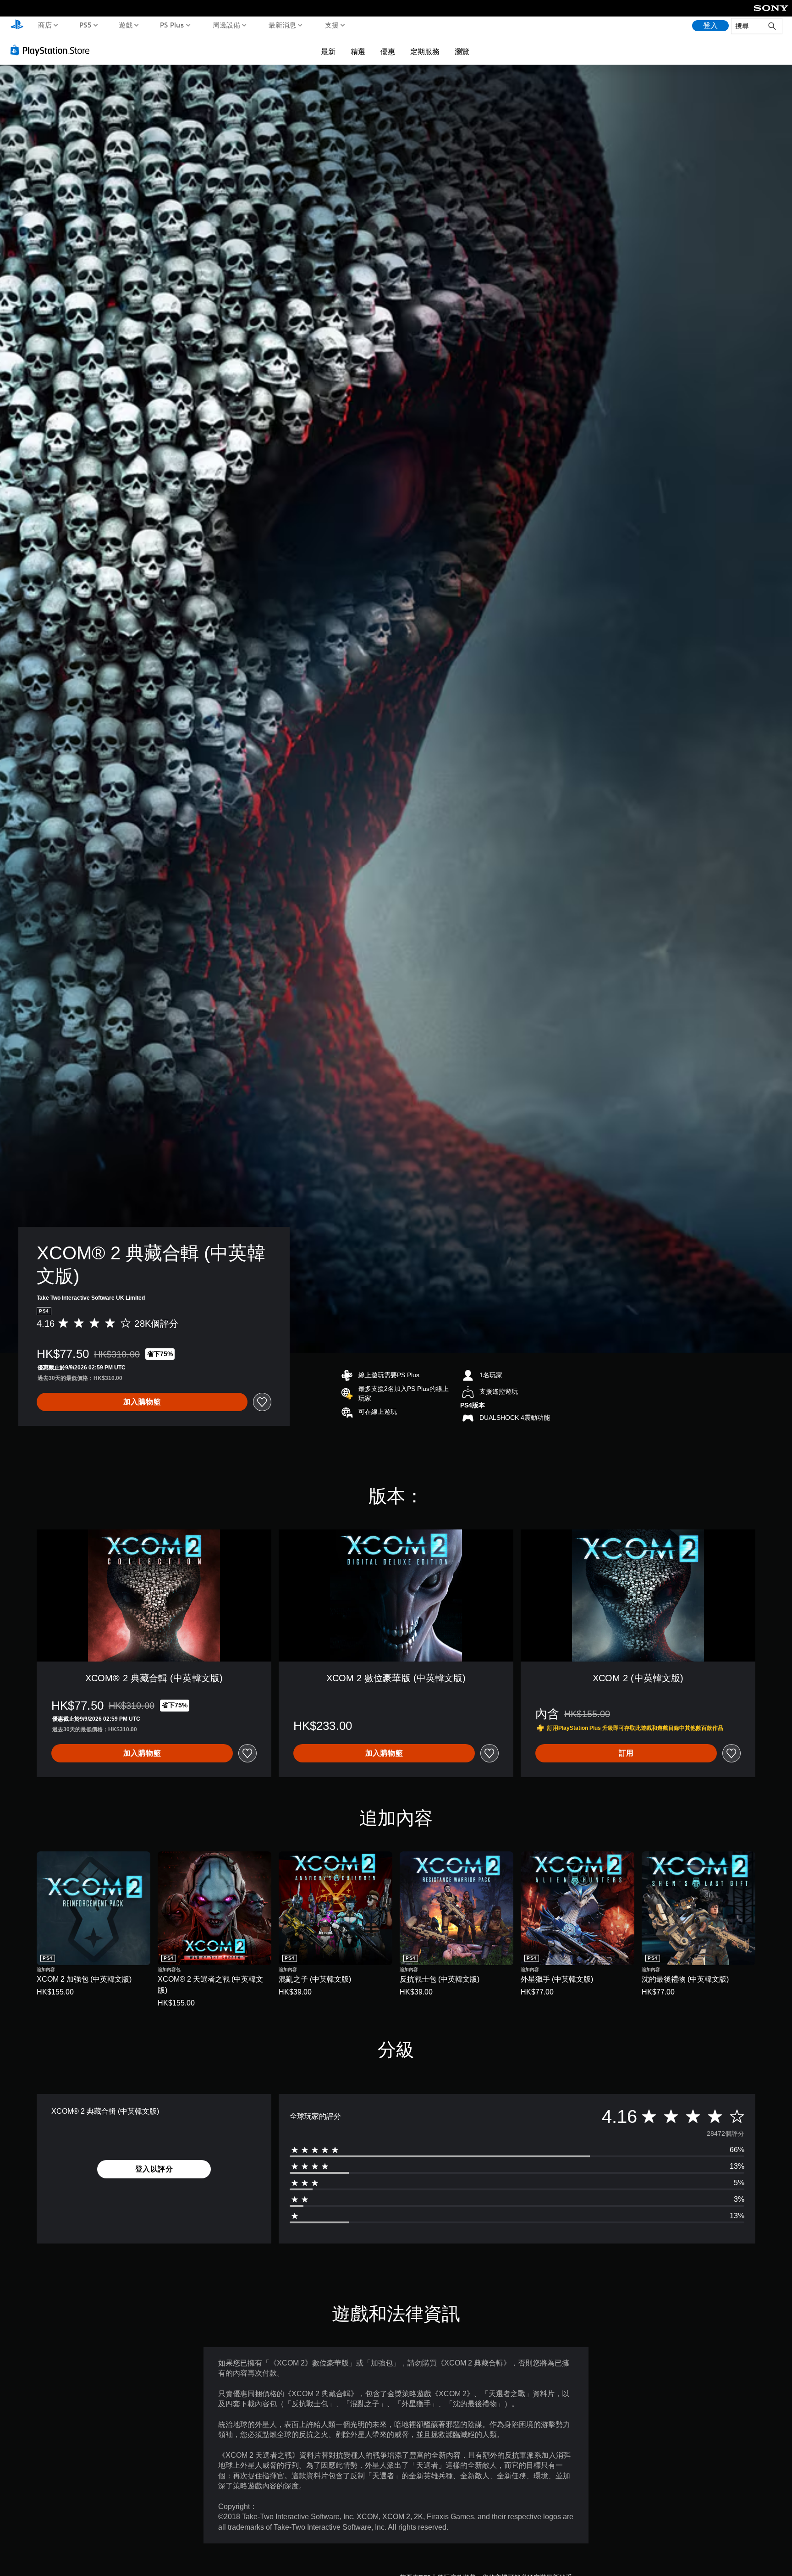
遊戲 (126, 25)
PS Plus (172, 25)
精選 (358, 51)
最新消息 (282, 25)
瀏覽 (462, 51)
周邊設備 (226, 25)
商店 (45, 25)
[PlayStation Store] (52, 50)
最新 (328, 51)
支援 (331, 25)
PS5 (85, 25)
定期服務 (425, 51)
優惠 (388, 51)
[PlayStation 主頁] (17, 25)
